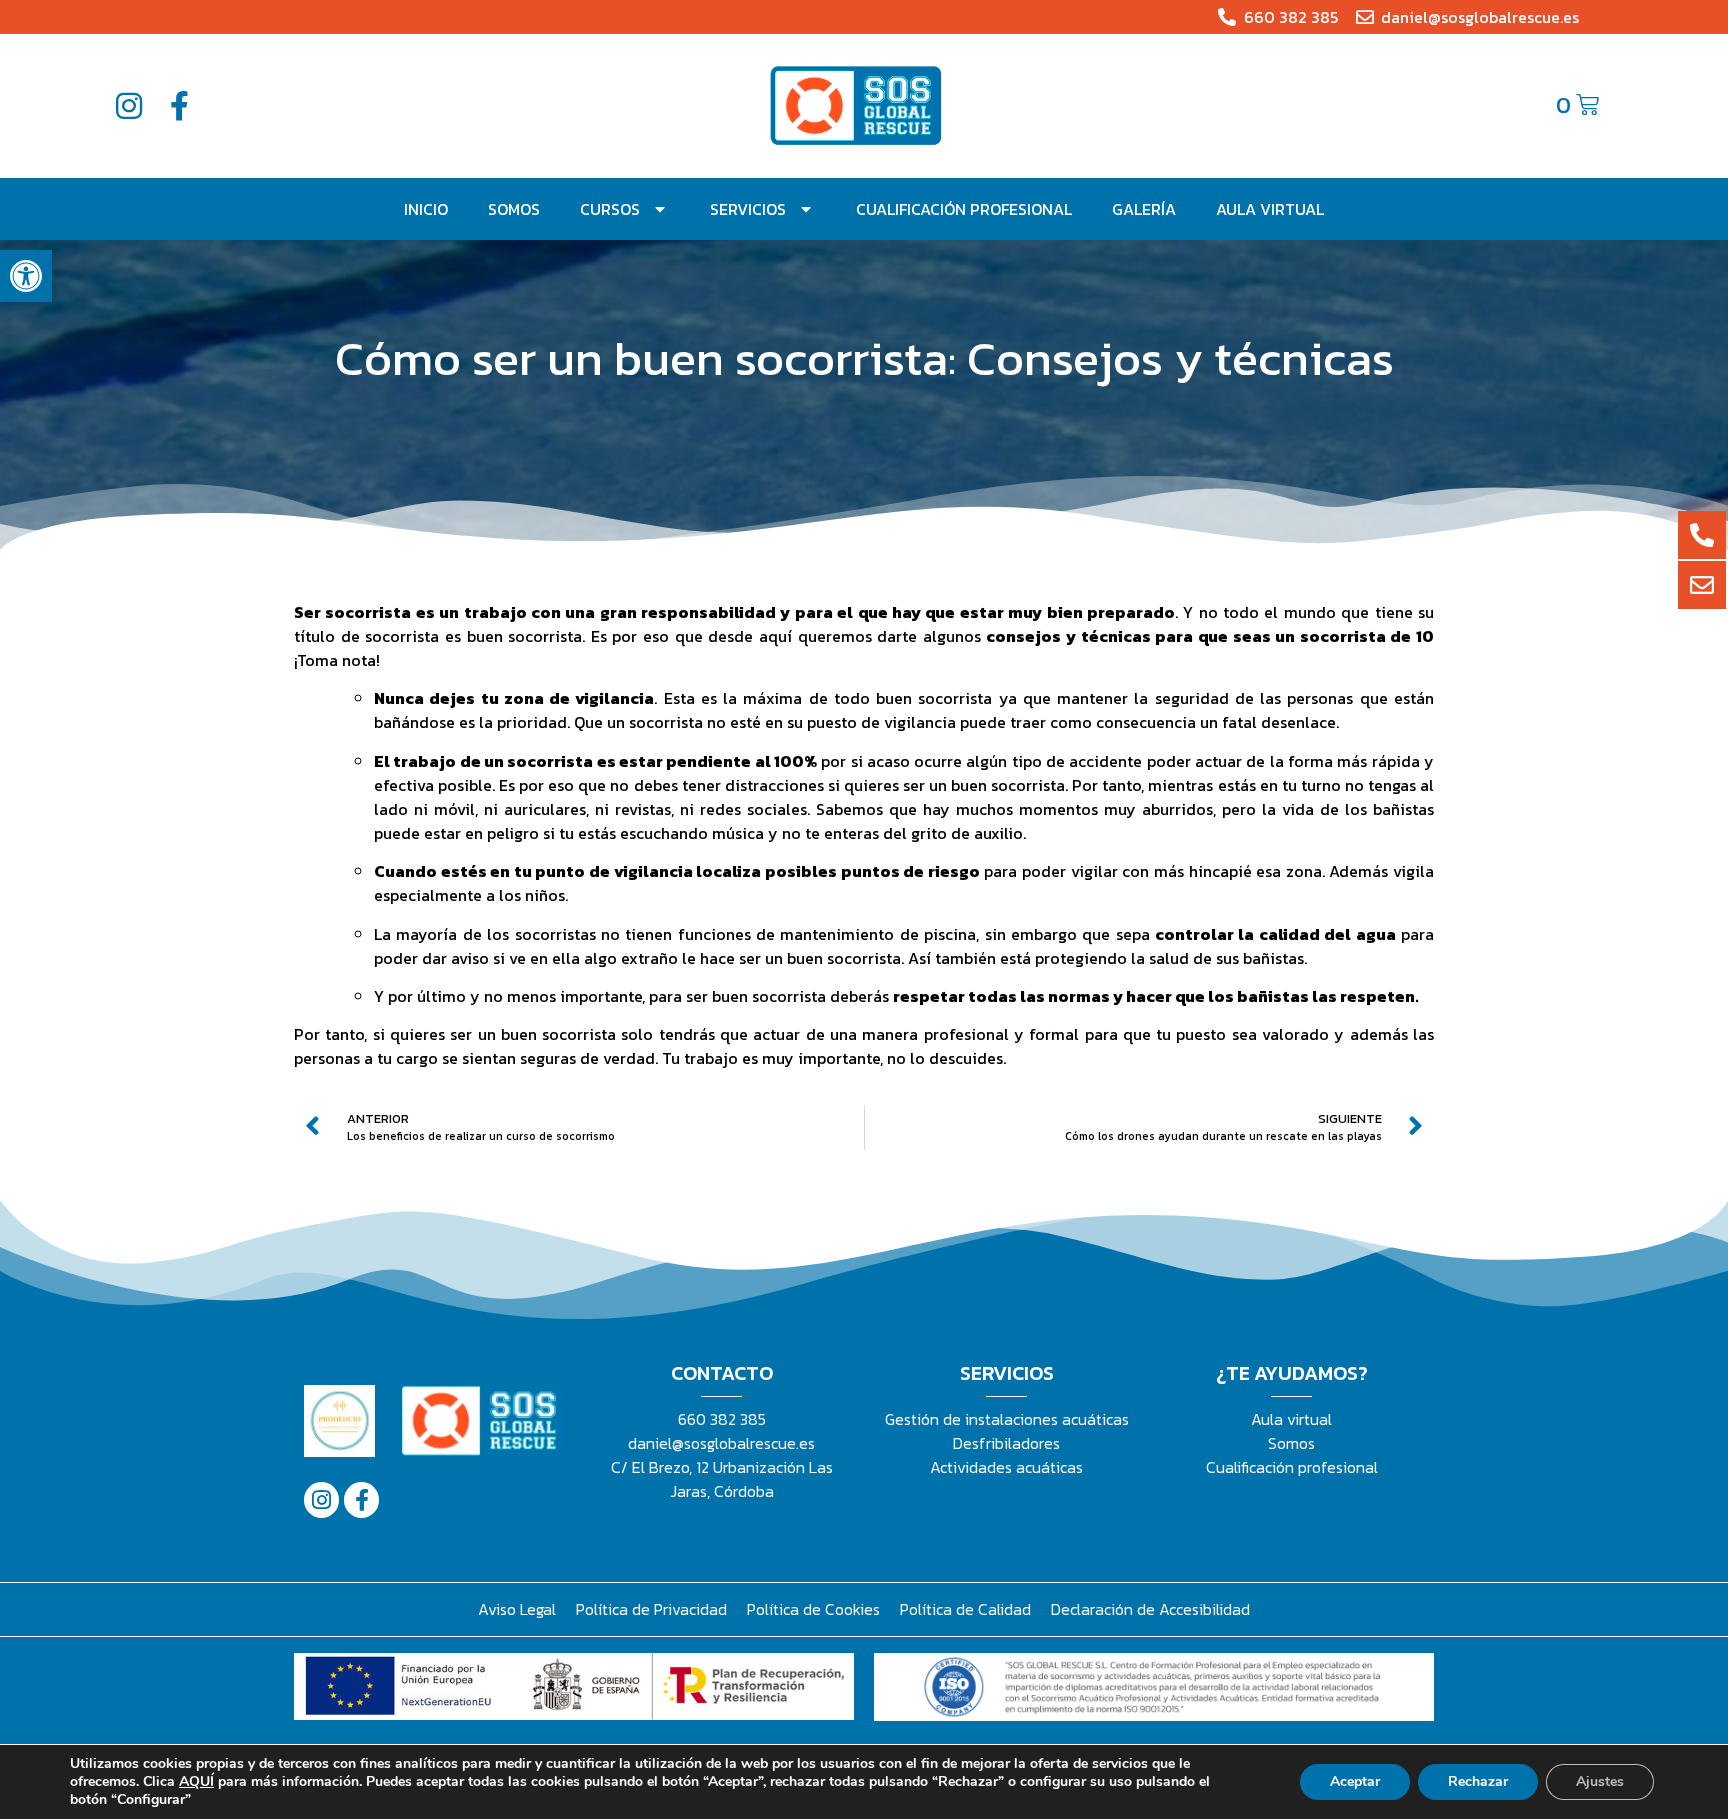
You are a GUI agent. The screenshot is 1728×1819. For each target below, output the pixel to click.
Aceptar (1355, 1781)
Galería (1144, 209)
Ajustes (1600, 1781)
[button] (26, 276)
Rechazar (1478, 1781)
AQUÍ (196, 1781)
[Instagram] (129, 106)
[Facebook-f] (179, 106)
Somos (514, 209)
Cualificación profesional (964, 209)
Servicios (748, 209)
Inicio (426, 209)
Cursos (610, 209)
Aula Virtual (1270, 209)
